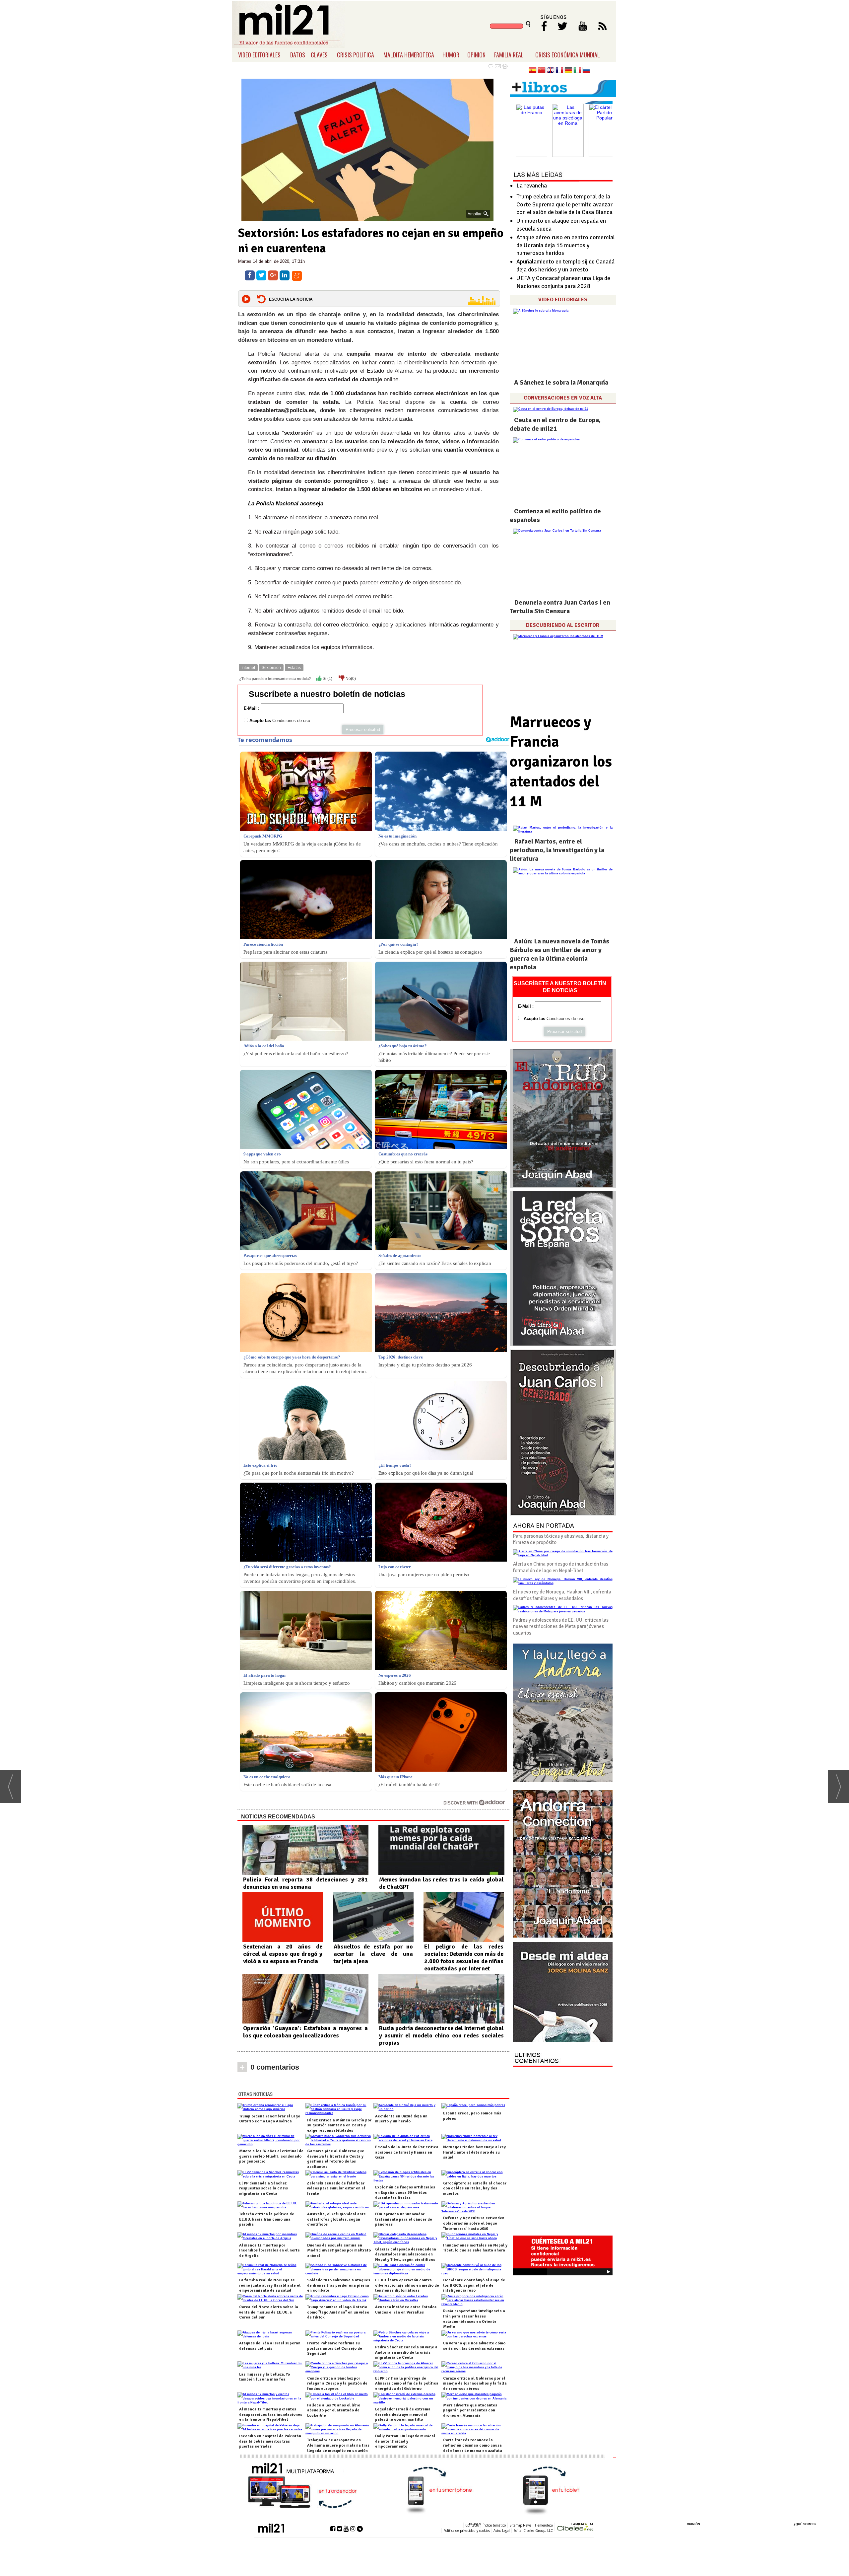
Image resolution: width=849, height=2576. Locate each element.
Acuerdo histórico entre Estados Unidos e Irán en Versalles (406, 2310)
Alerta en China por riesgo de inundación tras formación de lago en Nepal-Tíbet (561, 1567)
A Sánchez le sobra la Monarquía (561, 382)
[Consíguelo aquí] (563, 1992)
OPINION (476, 55)
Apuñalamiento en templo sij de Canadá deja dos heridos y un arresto (565, 265)
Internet (248, 668)
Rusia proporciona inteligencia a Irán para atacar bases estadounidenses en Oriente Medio (474, 2319)
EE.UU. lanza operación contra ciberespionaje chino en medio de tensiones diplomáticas (407, 2285)
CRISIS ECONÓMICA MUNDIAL (568, 55)
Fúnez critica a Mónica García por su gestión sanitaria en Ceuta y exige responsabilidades (339, 2125)
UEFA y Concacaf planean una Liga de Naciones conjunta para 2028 (563, 282)
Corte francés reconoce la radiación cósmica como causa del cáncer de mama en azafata (473, 2445)
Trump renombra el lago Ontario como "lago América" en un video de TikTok (338, 2312)
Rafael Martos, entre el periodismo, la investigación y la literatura (557, 850)
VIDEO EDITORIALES (259, 55)
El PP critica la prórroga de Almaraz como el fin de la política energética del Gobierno (407, 2384)
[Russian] (586, 71)
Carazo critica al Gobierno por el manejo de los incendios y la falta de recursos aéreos (475, 2384)
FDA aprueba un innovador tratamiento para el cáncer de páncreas (404, 2219)
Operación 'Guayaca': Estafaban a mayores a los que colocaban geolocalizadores (305, 2032)
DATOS (298, 55)
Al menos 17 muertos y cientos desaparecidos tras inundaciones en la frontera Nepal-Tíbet (271, 2414)
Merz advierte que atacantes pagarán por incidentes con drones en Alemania (470, 2410)
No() (350, 679)
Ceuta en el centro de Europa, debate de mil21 (555, 424)
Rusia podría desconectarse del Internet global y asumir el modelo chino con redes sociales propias (441, 2035)
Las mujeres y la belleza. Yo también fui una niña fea (264, 2377)
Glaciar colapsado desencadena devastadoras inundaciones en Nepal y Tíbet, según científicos (406, 2254)
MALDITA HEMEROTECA (409, 55)
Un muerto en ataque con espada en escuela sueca (561, 224)
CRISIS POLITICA (356, 55)
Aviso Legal (502, 2531)
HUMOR (451, 55)
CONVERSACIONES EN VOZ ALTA (563, 398)
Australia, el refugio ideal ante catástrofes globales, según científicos (336, 2219)
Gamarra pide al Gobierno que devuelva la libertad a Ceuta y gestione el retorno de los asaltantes (336, 2159)
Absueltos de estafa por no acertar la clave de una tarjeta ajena (373, 1954)
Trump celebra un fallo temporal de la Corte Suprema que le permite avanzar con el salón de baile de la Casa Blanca (564, 204)
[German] (568, 71)
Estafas (294, 668)
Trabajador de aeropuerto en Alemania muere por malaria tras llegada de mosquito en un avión (338, 2445)
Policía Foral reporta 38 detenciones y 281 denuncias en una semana (305, 1883)
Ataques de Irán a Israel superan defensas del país (270, 2346)
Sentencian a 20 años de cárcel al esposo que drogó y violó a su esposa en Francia (283, 1954)
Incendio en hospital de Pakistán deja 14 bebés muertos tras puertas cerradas (270, 2441)
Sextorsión (271, 668)
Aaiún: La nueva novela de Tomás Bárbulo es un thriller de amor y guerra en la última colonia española (559, 954)
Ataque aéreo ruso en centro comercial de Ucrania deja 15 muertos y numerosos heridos (566, 245)
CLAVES (319, 55)
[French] (559, 71)
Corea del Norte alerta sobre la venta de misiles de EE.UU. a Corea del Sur (269, 2312)
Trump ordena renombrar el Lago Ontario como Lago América (270, 2119)
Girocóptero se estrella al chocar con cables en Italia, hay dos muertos (475, 2188)
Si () (327, 679)
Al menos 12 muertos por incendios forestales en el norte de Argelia (269, 2250)
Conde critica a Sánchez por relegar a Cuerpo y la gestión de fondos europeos (337, 2384)
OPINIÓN (693, 2524)
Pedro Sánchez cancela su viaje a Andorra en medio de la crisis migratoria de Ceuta (406, 2352)
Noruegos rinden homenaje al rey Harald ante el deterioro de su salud (474, 2152)
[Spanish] (533, 71)
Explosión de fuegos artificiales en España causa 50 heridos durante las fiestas (405, 2192)
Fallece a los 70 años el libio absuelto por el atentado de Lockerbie (334, 2410)
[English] (551, 71)
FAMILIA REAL (509, 55)
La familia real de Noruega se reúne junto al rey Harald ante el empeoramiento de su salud (270, 2285)
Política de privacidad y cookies (467, 2531)
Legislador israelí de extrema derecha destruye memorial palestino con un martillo (403, 2414)
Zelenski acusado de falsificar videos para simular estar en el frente (336, 2188)
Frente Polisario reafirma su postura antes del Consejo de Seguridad (335, 2348)
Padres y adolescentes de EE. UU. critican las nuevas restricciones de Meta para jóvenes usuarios (561, 1626)
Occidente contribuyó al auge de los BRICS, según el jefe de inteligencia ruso (474, 2285)
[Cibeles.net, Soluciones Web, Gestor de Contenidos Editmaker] (575, 2528)
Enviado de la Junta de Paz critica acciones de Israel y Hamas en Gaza (407, 2152)
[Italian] (577, 71)
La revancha (532, 185)
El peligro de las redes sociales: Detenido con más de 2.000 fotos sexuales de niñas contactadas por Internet (464, 1957)
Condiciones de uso (291, 721)
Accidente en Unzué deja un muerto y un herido (401, 2119)
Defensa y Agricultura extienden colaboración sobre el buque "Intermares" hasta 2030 (474, 2223)
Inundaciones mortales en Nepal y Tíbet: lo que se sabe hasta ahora (475, 2248)
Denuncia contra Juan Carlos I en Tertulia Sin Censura (560, 607)
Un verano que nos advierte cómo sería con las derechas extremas (474, 2346)
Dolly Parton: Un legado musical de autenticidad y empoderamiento (405, 2441)
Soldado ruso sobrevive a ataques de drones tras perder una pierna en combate (339, 2285)
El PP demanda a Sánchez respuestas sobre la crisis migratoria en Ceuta (263, 2188)
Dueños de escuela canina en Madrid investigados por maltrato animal (339, 2250)
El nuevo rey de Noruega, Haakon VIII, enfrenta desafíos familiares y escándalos (562, 1595)
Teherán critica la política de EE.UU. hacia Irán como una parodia (267, 2219)
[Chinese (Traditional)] (542, 71)
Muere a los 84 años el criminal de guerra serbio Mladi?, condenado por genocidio (271, 2156)
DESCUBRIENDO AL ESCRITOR (563, 625)
